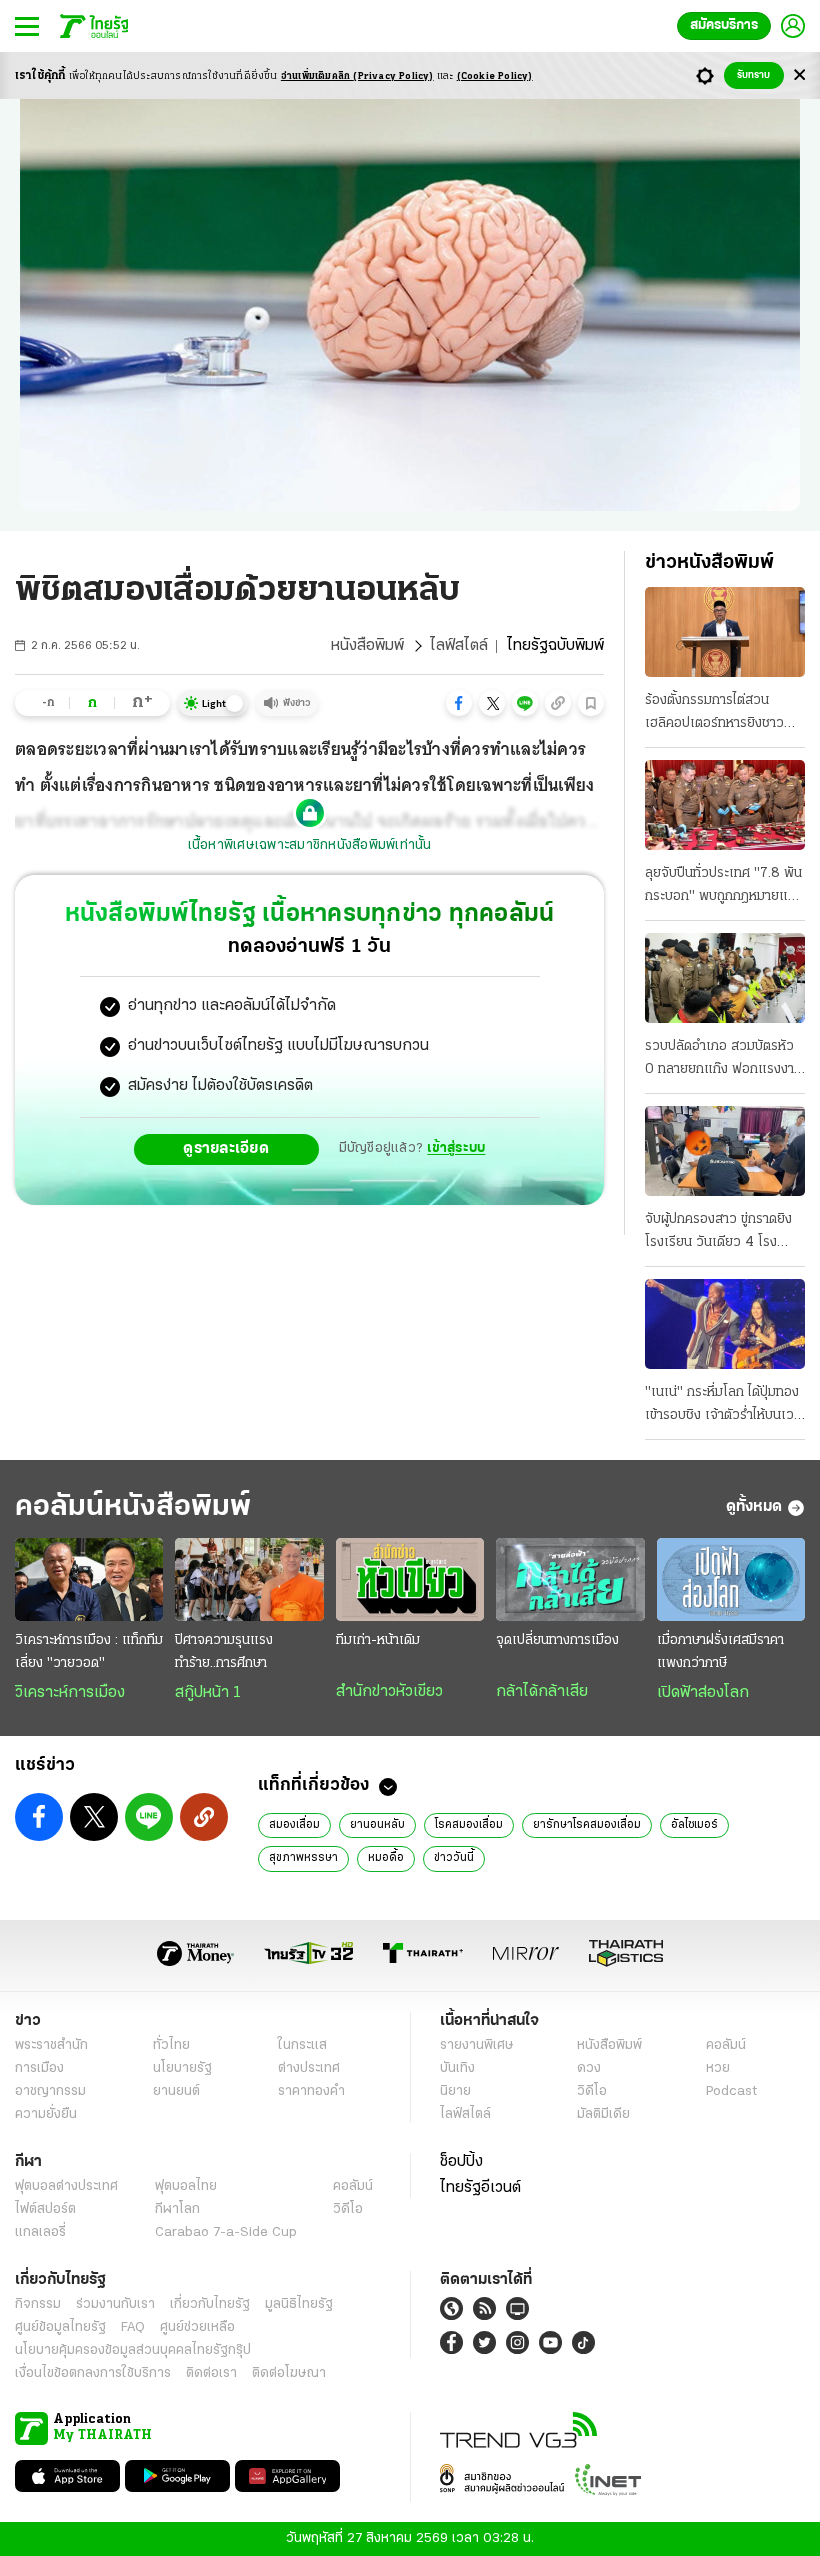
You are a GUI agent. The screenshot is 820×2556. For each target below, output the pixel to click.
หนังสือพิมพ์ (367, 646)
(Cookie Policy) (495, 76)
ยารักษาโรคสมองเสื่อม (587, 1825)
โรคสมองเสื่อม (469, 1825)
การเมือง (39, 2068)
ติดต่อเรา (211, 2373)
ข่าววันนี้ (454, 1858)
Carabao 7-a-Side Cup (226, 2232)
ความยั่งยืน (46, 2114)
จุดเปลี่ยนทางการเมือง (557, 1640)
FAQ (133, 2327)
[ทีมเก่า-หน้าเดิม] (410, 1579)
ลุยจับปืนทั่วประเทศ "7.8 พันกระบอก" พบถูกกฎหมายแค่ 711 (723, 887)
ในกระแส (302, 2045)
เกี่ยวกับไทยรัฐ (210, 2304)
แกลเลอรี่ (40, 2232)
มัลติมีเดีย (603, 2114)
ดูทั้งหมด (754, 1507)
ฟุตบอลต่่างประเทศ (66, 2186)
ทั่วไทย (171, 2045)
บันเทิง (457, 2068)
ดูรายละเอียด (226, 1149)
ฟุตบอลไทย (186, 2186)
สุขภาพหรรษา (303, 1858)
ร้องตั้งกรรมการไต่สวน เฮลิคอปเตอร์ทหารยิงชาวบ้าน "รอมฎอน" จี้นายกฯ (714, 714)
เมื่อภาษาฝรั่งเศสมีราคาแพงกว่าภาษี (720, 1652)
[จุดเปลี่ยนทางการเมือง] (570, 1579)
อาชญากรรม (50, 2091)
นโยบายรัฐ (182, 2068)
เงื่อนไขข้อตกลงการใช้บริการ (93, 2373)
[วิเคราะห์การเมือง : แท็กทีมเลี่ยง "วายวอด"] (89, 1579)
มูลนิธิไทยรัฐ (299, 2304)
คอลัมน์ (726, 2045)
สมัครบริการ (724, 25)
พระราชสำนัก (51, 2045)
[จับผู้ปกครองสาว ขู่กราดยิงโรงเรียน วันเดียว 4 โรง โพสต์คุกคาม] (725, 1151)
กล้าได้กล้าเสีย (542, 1692)
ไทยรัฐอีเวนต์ (480, 2188)
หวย (718, 2068)
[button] (459, 703)
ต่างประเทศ (309, 2068)
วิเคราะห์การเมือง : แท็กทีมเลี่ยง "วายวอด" (89, 1652)
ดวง (589, 2068)
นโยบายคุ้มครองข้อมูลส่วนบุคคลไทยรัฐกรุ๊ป (133, 2350)
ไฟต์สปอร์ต (45, 2209)
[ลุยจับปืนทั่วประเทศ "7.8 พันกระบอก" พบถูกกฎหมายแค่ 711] (725, 805)
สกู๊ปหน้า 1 (208, 1693)
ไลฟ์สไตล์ (459, 646)
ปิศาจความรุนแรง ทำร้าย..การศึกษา (224, 1652)
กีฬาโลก (177, 2209)
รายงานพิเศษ (477, 2045)
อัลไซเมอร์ (694, 1825)
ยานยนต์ (176, 2091)
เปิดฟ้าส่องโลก (703, 1693)
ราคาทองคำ (311, 2091)
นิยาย (455, 2091)
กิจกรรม (38, 2304)
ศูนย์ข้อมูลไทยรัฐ (60, 2327)
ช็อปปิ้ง (461, 2162)
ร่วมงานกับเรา (115, 2304)
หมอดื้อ (386, 1858)
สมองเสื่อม (294, 1825)
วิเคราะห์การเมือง (70, 1693)
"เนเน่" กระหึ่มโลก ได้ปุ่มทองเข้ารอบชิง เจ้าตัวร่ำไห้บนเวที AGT (723, 1406)
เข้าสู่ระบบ (456, 1148)
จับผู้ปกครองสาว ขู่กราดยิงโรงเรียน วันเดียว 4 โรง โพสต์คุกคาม (718, 1233)
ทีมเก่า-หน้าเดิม (378, 1640)
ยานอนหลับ (377, 1825)
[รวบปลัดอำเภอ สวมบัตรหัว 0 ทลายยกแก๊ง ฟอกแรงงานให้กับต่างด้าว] (725, 978)
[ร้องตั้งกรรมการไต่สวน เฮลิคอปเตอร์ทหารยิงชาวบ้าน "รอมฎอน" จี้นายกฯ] (725, 632)
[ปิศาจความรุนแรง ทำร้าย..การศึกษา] (249, 1579)
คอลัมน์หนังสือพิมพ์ (133, 1507)
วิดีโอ (592, 2091)
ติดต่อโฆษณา (289, 2373)
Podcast (731, 2091)
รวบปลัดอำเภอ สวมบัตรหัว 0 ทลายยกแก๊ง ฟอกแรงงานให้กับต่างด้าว (723, 1060)
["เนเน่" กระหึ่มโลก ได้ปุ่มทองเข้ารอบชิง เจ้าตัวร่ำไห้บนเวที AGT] (725, 1324)
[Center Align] (799, 75)
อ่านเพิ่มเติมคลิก (357, 76)
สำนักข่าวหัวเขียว (389, 1692)
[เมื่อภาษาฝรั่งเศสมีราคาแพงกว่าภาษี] (731, 1579)
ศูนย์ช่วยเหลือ (197, 2327)
